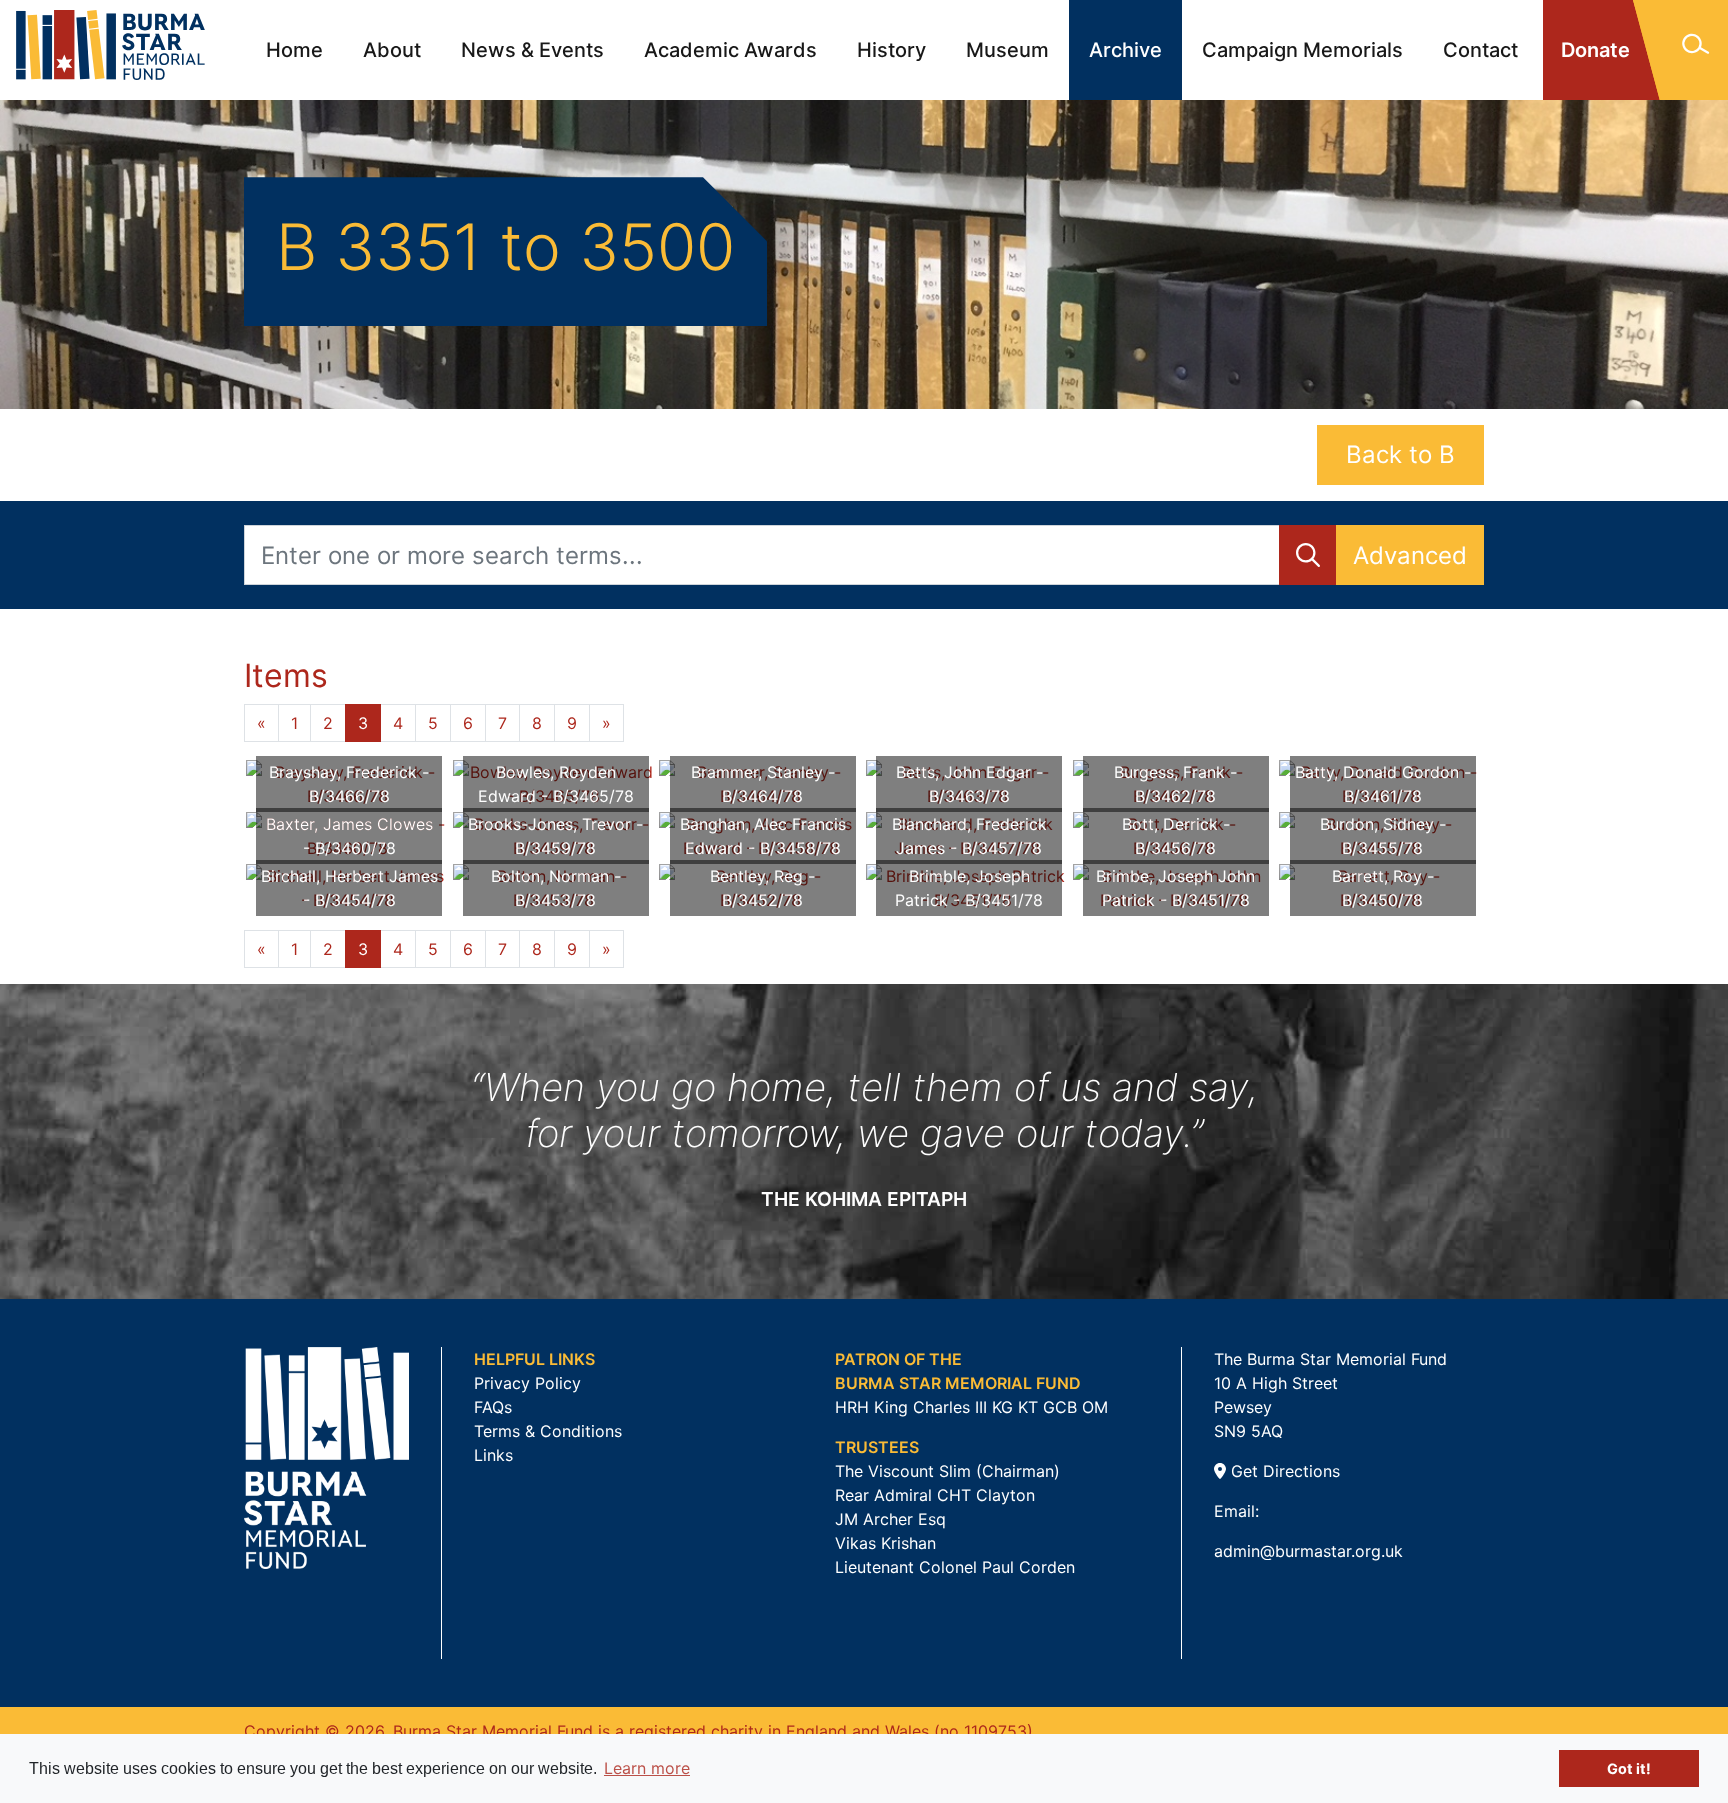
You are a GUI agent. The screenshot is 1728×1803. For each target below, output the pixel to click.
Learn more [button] (647, 1768)
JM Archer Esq (890, 1519)
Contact (1480, 50)
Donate (1595, 50)
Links (493, 1455)
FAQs (493, 1407)
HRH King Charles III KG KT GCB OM (971, 1407)
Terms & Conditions (548, 1431)
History (891, 50)
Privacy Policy (527, 1383)
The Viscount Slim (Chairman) (947, 1471)
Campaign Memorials (1302, 50)
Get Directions (1283, 1471)
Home (294, 50)
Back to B (1400, 454)
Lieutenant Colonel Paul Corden (955, 1567)
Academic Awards (730, 50)
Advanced (1410, 555)
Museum (1007, 50)
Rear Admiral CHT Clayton (935, 1495)
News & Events (532, 50)
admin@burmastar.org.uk (1308, 1551)
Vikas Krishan (885, 1543)
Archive (1125, 50)
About (392, 50)
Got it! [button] (1629, 1768)
